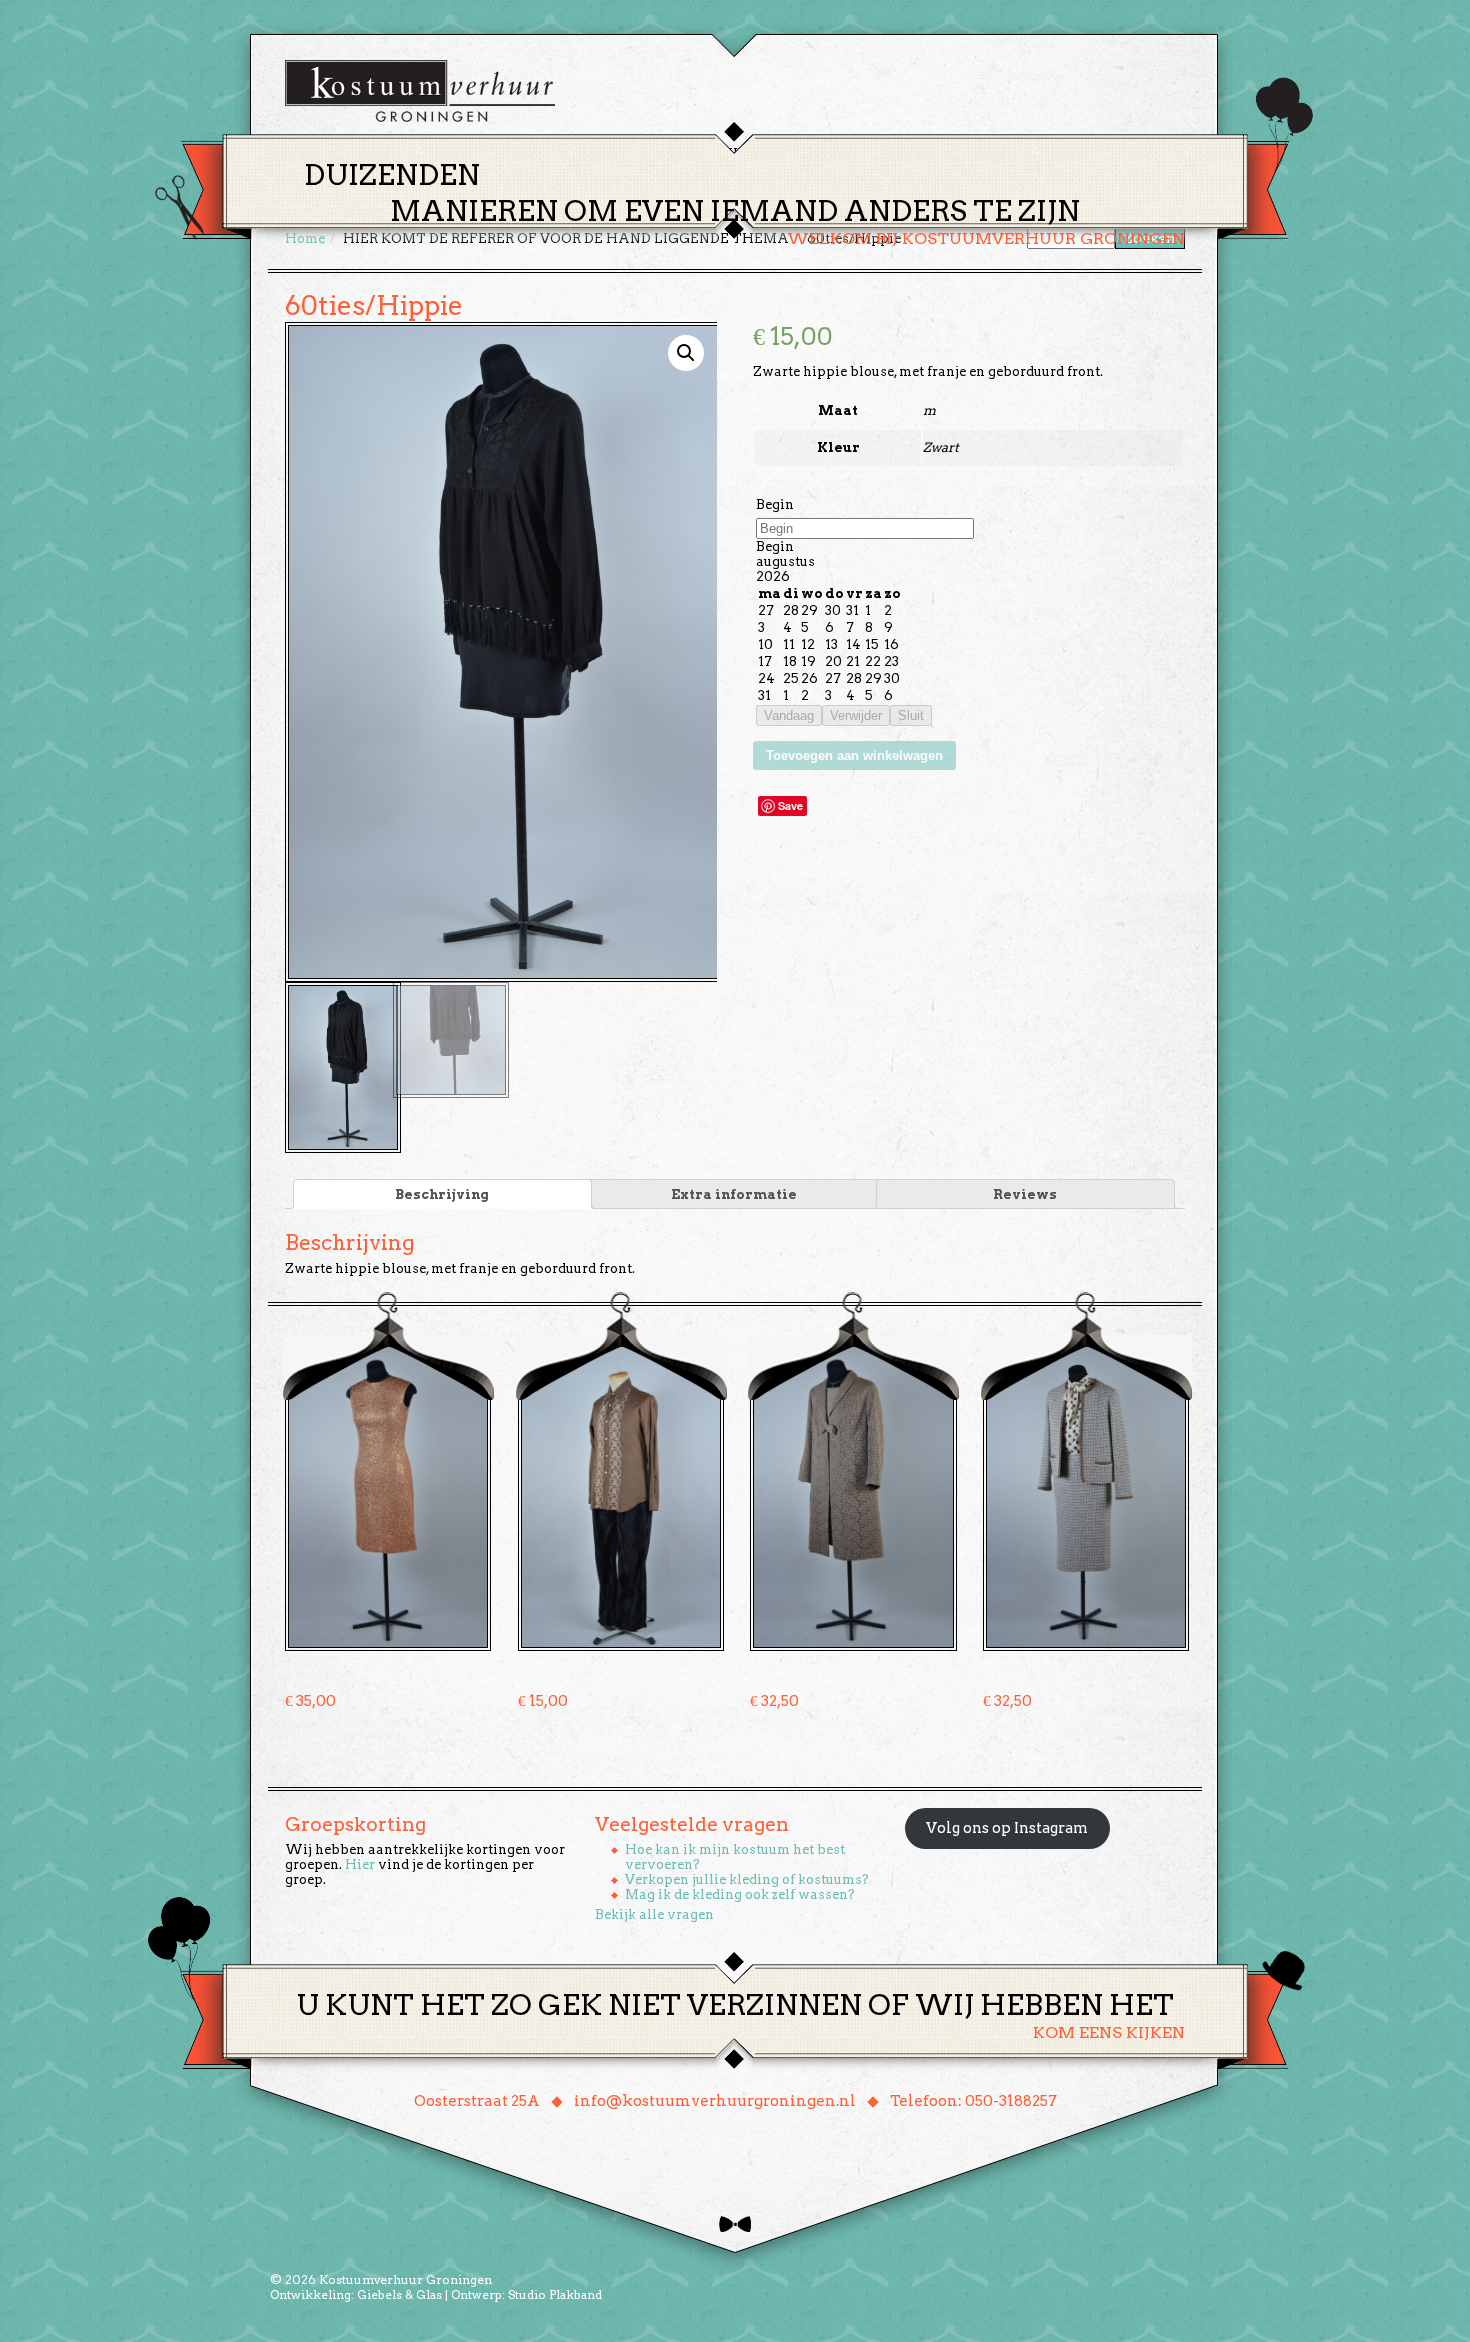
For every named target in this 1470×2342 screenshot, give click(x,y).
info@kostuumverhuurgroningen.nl (715, 2101)
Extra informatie (734, 1194)
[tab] (442, 1194)
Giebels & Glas (399, 2294)
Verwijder (856, 715)
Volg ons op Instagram (1007, 1828)
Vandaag (789, 715)
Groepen (828, 153)
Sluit (911, 715)
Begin (775, 504)
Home (586, 153)
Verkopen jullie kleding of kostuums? (747, 1879)
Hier (360, 1864)
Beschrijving (442, 1194)
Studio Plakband (555, 2294)
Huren (747, 153)
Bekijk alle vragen (654, 1914)
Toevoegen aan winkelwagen (854, 755)
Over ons (920, 153)
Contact (1014, 153)
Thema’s (665, 153)
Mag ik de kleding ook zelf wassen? (740, 1894)
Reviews (1025, 1194)
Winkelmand (1125, 153)
